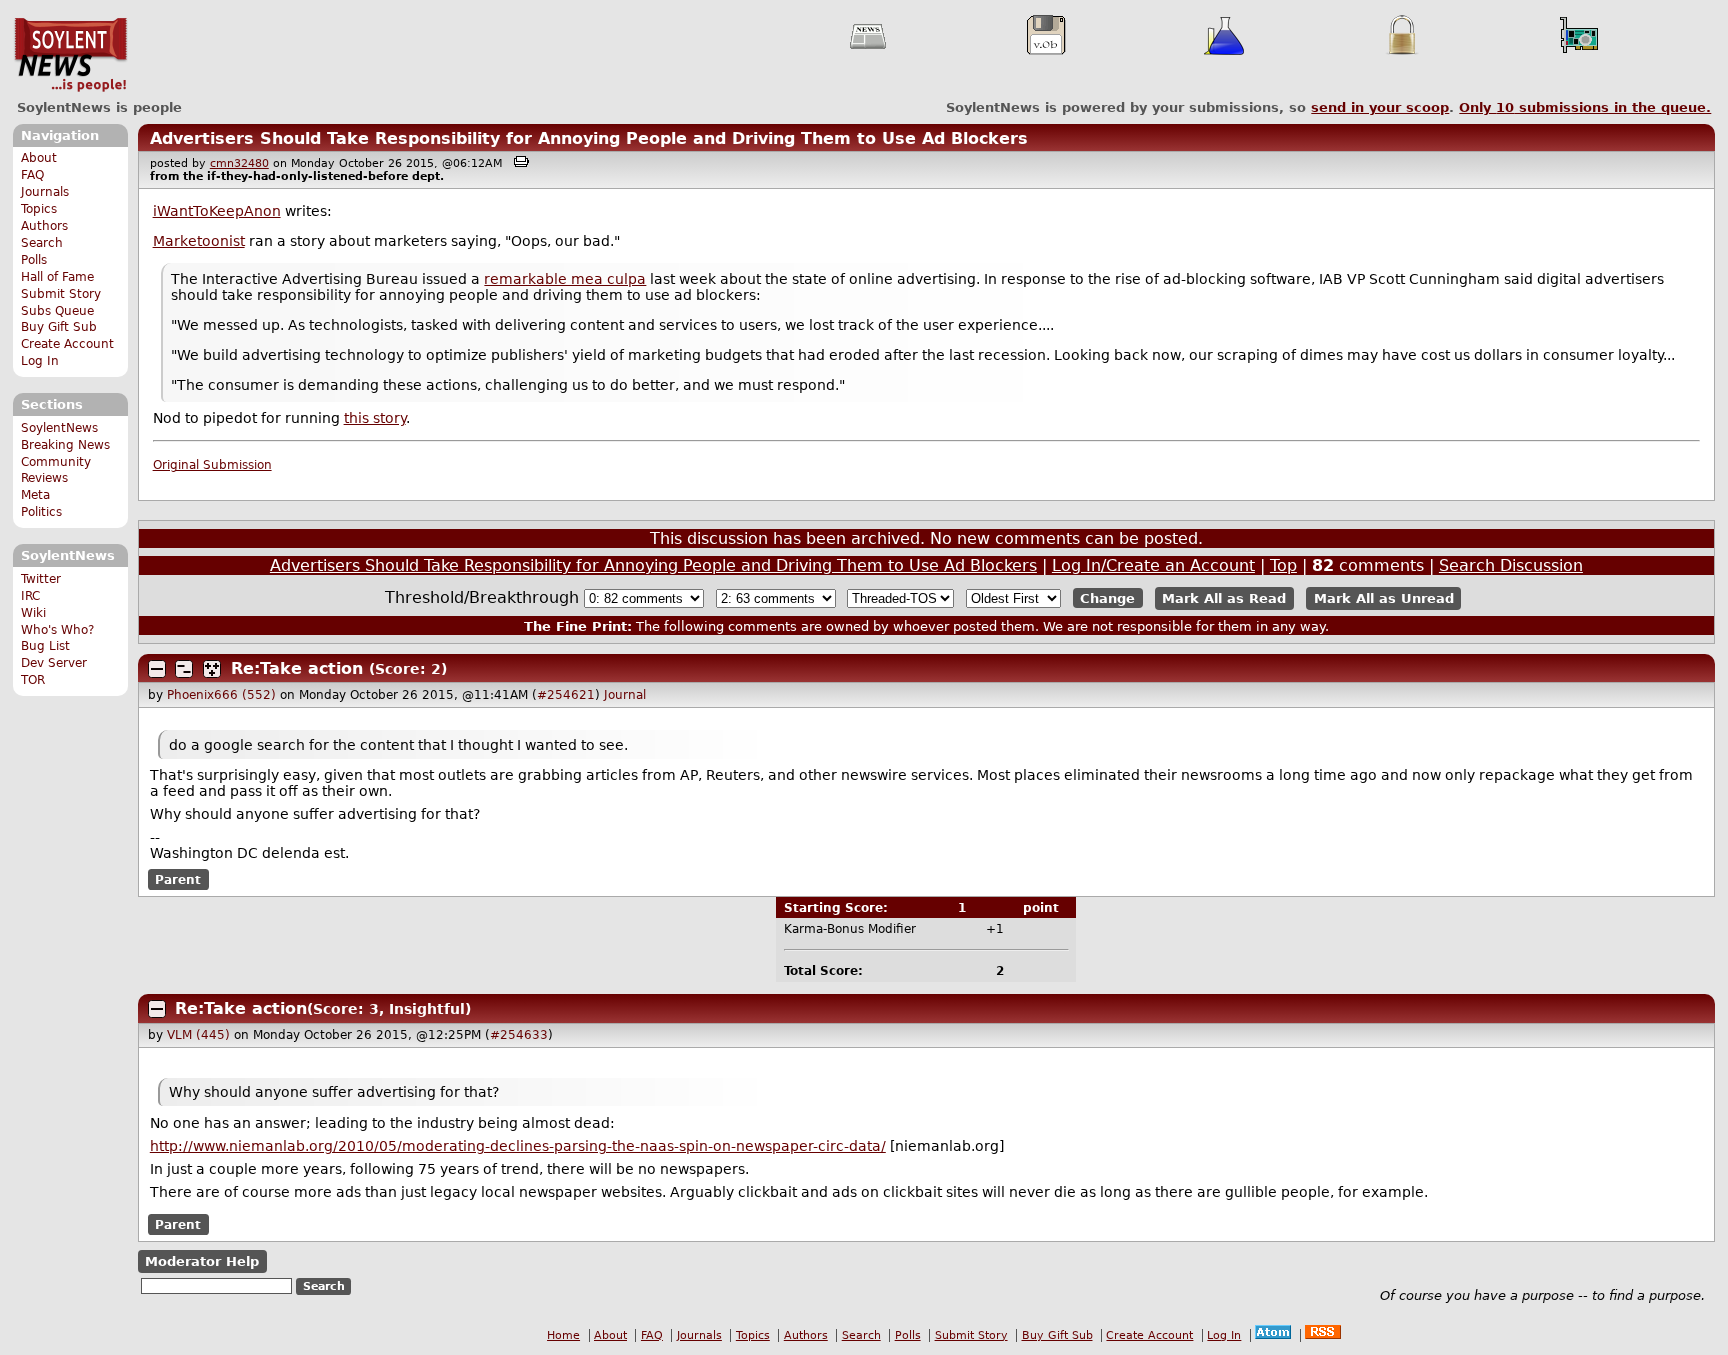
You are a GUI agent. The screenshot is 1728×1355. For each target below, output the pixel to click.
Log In (40, 361)
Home (563, 1335)
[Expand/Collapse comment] (157, 669)
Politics (41, 512)
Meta (35, 495)
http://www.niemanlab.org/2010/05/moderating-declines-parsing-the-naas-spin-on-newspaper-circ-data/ (518, 1146)
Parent (178, 879)
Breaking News (65, 445)
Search (42, 243)
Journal (625, 695)
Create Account (67, 344)
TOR (33, 680)
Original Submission (212, 465)
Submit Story (61, 294)
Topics (39, 209)
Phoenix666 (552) (221, 695)
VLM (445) (198, 1035)
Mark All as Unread (1384, 598)
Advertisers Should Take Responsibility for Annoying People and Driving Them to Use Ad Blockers (589, 138)
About (39, 158)
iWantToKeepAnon (217, 211)
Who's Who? (57, 630)
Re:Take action (297, 668)
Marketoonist (199, 241)
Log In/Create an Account (1153, 565)
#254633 (519, 1035)
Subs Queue (57, 311)
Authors (44, 226)
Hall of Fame (57, 277)
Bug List (45, 646)
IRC (30, 596)
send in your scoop (1380, 107)
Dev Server (54, 663)
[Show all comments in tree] (212, 669)
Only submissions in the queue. (1585, 107)
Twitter (41, 579)
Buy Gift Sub (59, 327)
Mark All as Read (1224, 598)
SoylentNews (70, 55)
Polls (34, 260)
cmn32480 (239, 163)
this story (375, 418)
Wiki (33, 613)
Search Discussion (1511, 565)
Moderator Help (202, 1261)
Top (1283, 565)
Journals (45, 192)
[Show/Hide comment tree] (184, 669)
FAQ (32, 175)
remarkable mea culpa (565, 279)
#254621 (566, 695)
